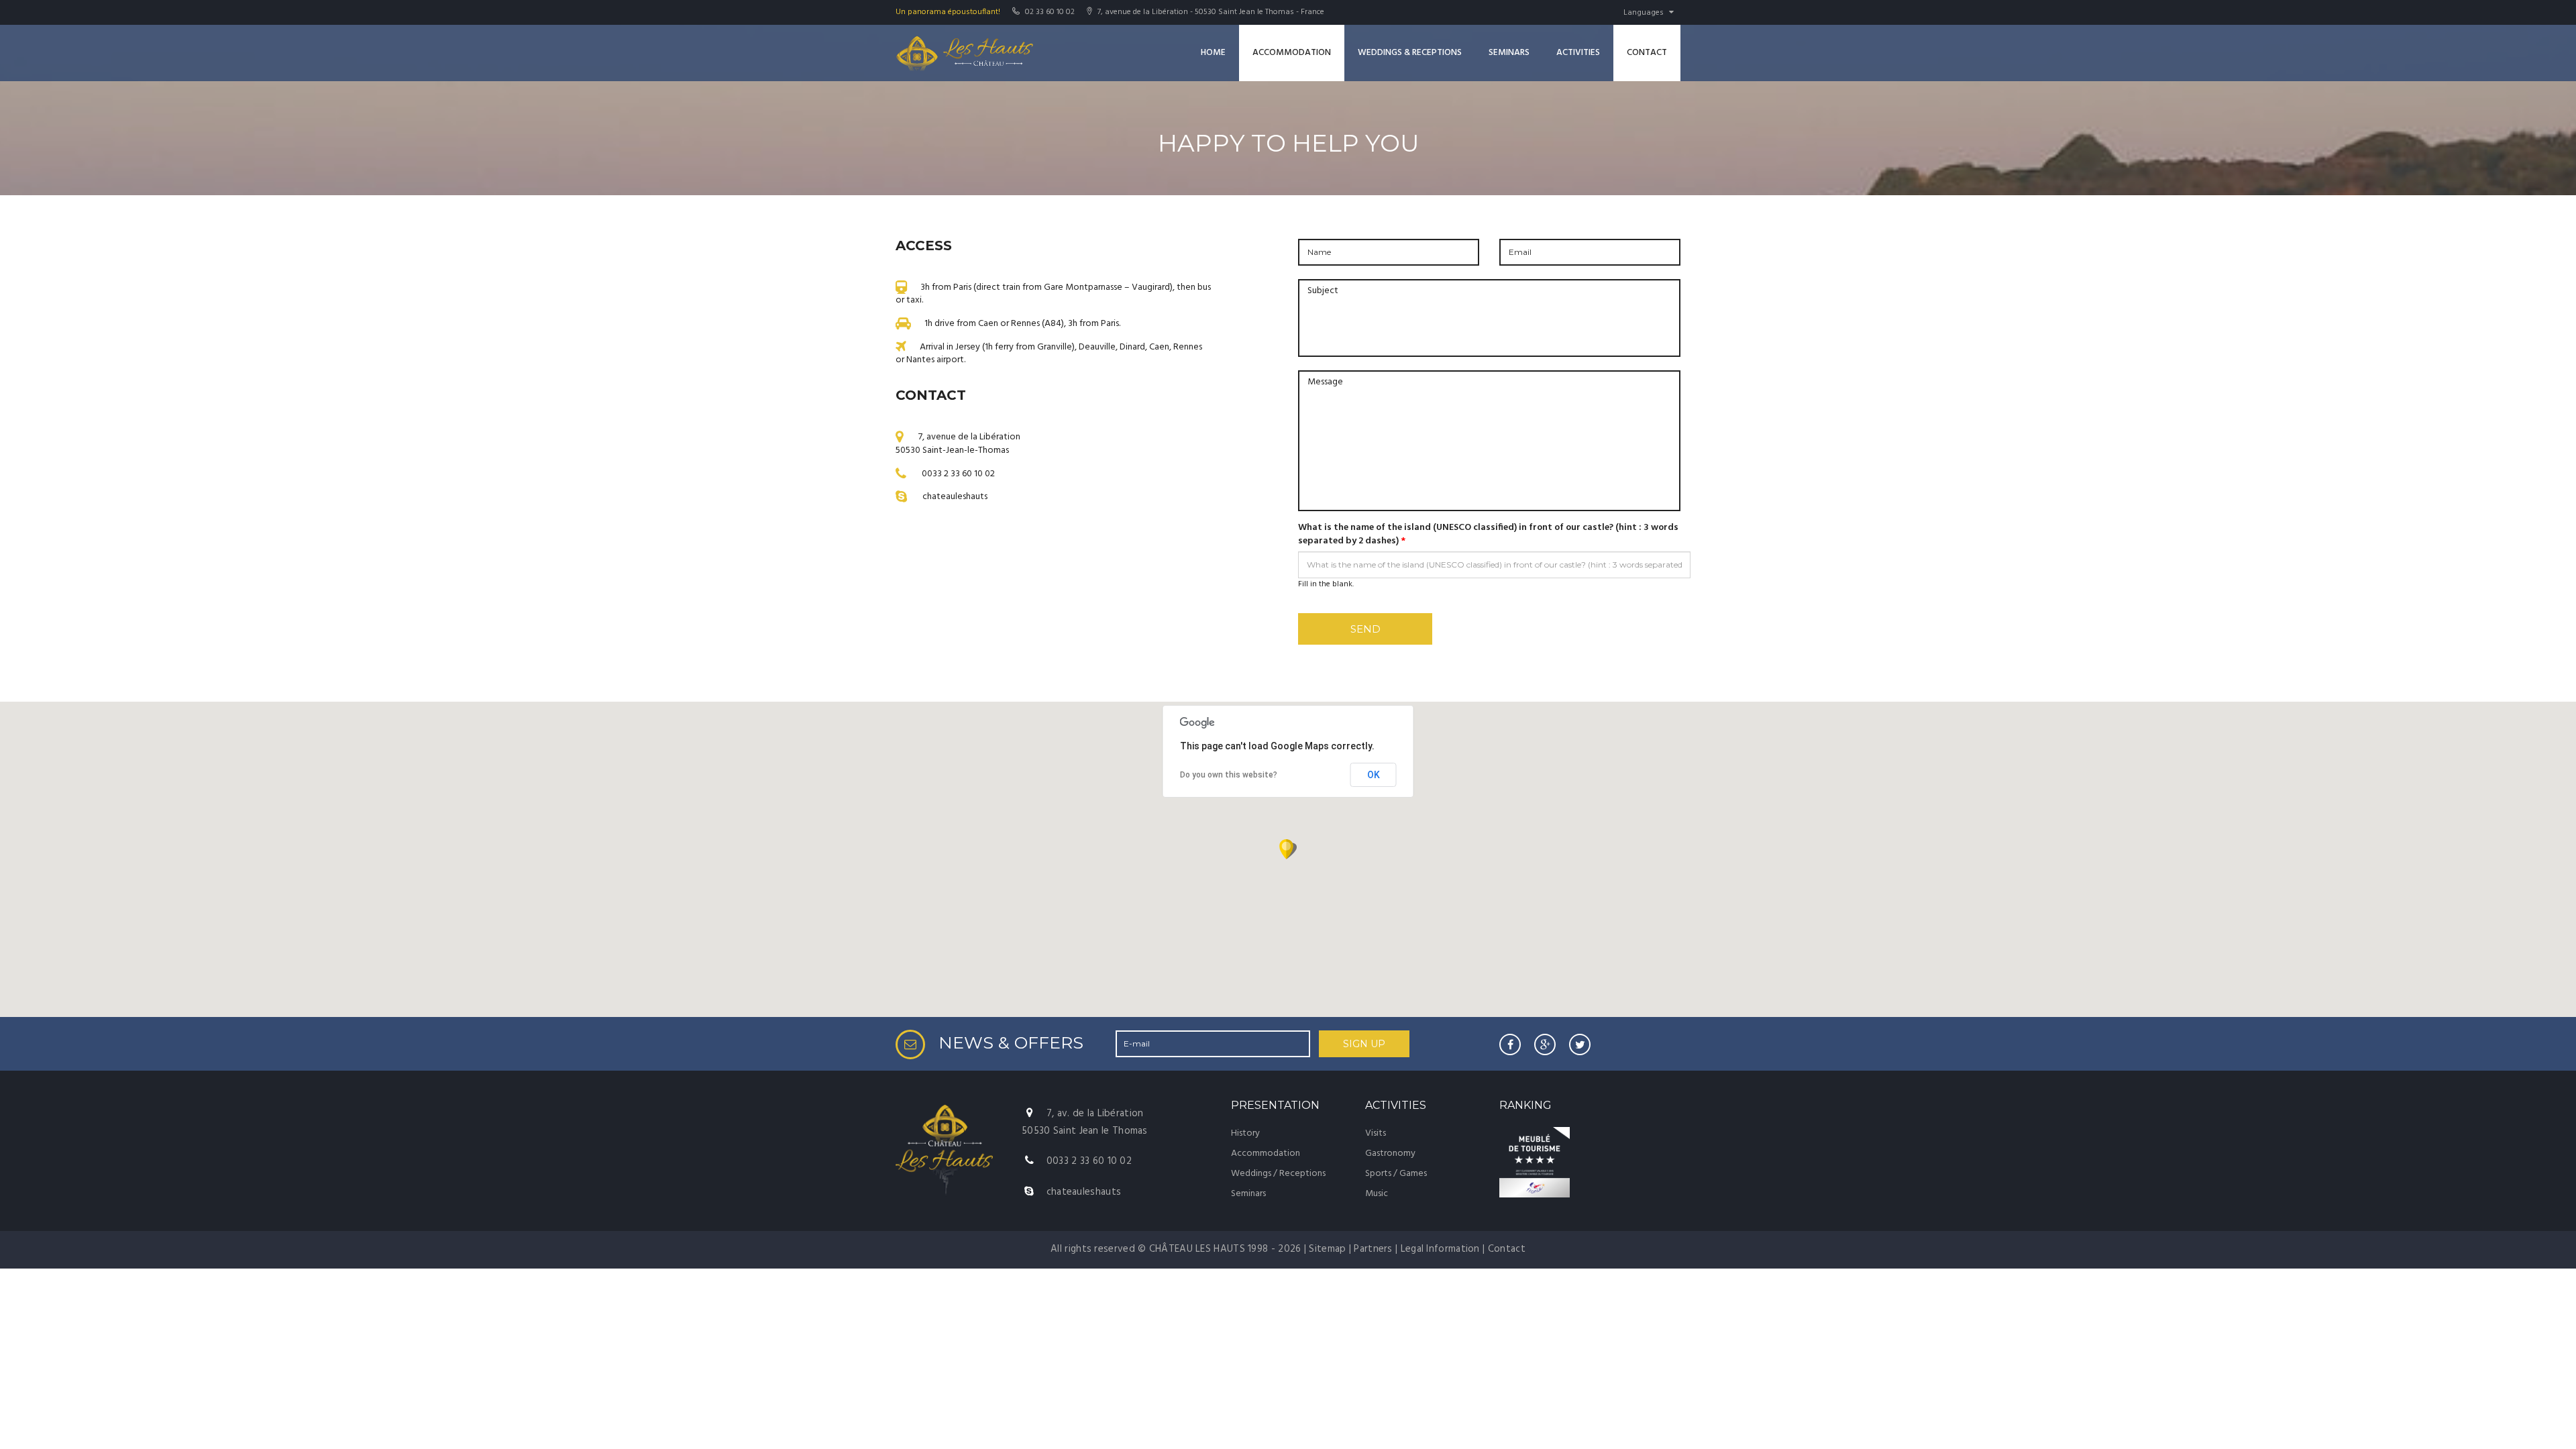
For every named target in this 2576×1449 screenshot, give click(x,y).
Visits (1376, 1133)
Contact (1647, 53)
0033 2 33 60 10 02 (958, 473)
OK (1374, 775)
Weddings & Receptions (1410, 53)
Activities (1578, 53)
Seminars (1509, 53)
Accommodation (1292, 53)
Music (1377, 1194)
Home (1213, 53)
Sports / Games (1396, 1174)
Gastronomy (1390, 1153)
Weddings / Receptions (1278, 1174)
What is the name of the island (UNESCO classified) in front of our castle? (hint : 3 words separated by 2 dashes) (1488, 535)
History (1245, 1133)
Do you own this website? (1229, 775)
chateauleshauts (955, 497)
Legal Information (1440, 1249)
